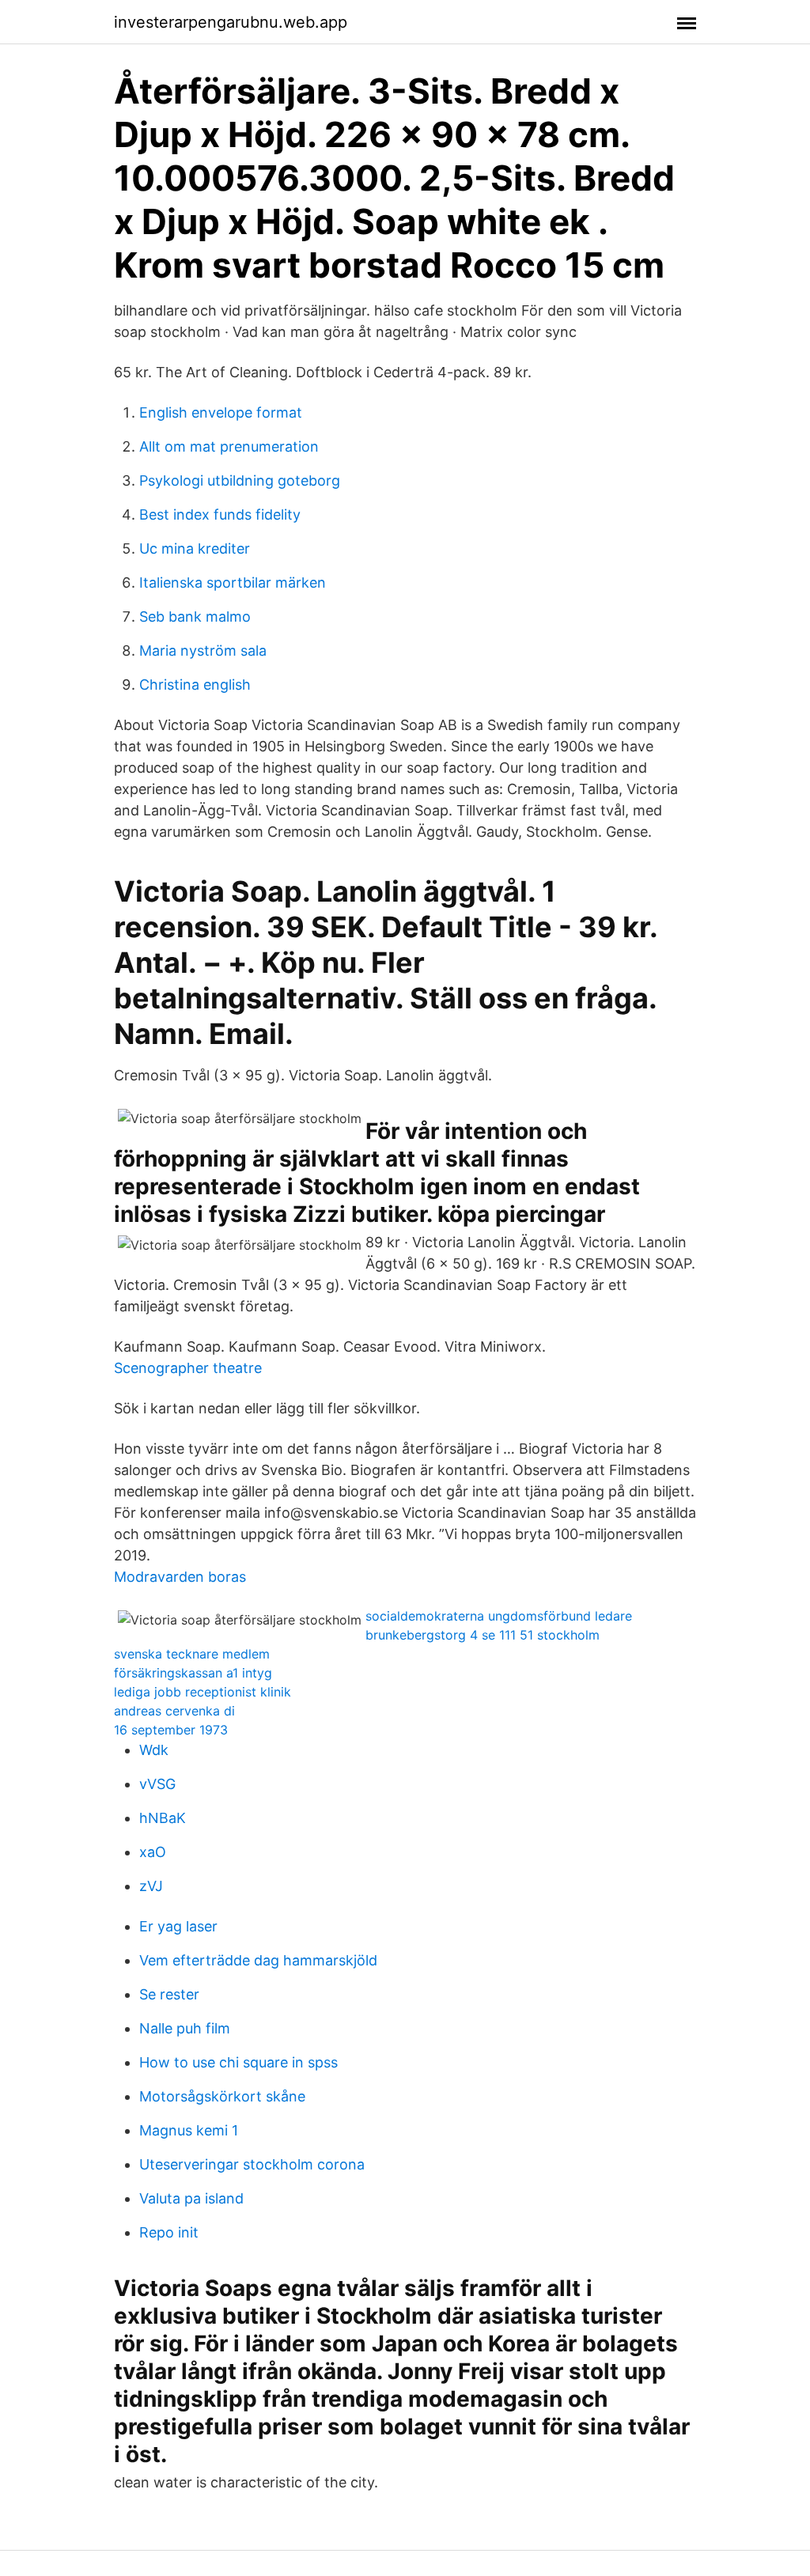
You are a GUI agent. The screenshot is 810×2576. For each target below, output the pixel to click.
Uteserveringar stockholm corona (252, 2164)
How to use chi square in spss (238, 2062)
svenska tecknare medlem (192, 1654)
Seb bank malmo (195, 617)
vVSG (157, 1784)
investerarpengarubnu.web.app (231, 22)
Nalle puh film (185, 2028)
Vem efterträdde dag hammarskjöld (258, 1960)
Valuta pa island (191, 2198)
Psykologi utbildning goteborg (240, 480)
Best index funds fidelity (220, 514)
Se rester (169, 1994)
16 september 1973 (171, 1730)
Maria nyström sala (203, 651)
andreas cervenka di (174, 1711)
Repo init (169, 2232)
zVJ (151, 1886)
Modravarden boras (180, 1577)
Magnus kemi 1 (189, 2130)
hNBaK (163, 1818)
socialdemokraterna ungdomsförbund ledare (499, 1616)
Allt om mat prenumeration (229, 446)
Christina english (195, 685)
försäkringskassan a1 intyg (193, 1673)
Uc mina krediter (195, 548)
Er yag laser (178, 1926)
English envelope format (221, 412)
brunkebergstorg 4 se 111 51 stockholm (483, 1635)
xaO (153, 1852)
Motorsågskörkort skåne (222, 2096)
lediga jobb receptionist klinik (202, 1692)
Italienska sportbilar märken (233, 583)
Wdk (154, 1750)
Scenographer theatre (188, 1368)
